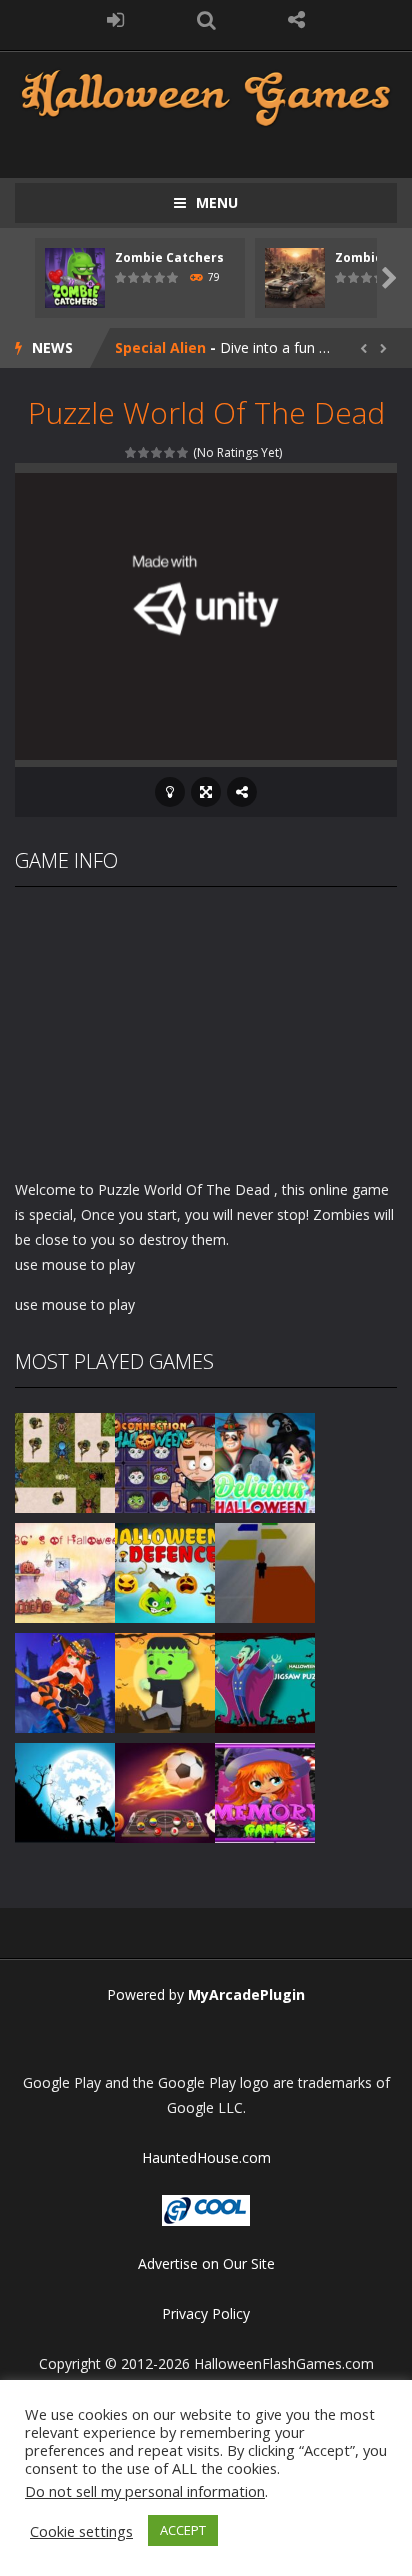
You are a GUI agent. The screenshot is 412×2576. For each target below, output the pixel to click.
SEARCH (206, 20)
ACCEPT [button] (183, 2530)
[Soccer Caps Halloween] (165, 1791)
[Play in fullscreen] (206, 792)
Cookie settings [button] (81, 2531)
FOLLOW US (296, 20)
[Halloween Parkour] (265, 1571)
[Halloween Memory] (165, 1681)
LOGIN (115, 20)
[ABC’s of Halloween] (65, 1571)
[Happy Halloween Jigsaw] (65, 1791)
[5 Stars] (183, 452)
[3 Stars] (157, 452)
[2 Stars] (144, 452)
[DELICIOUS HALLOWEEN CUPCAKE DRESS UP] (265, 1461)
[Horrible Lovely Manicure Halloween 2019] (65, 1681)
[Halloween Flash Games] (206, 95)
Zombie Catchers (169, 257)
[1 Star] (131, 452)
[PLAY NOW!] (75, 276)
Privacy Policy (206, 2313)
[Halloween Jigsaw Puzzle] (265, 1681)
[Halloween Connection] (165, 1461)
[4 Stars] (170, 452)
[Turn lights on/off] (170, 792)
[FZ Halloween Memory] (265, 1791)
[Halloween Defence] (165, 1571)
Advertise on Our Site (206, 2263)
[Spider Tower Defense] (65, 1461)
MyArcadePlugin (246, 1994)
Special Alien (160, 347)
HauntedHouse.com (206, 2157)
